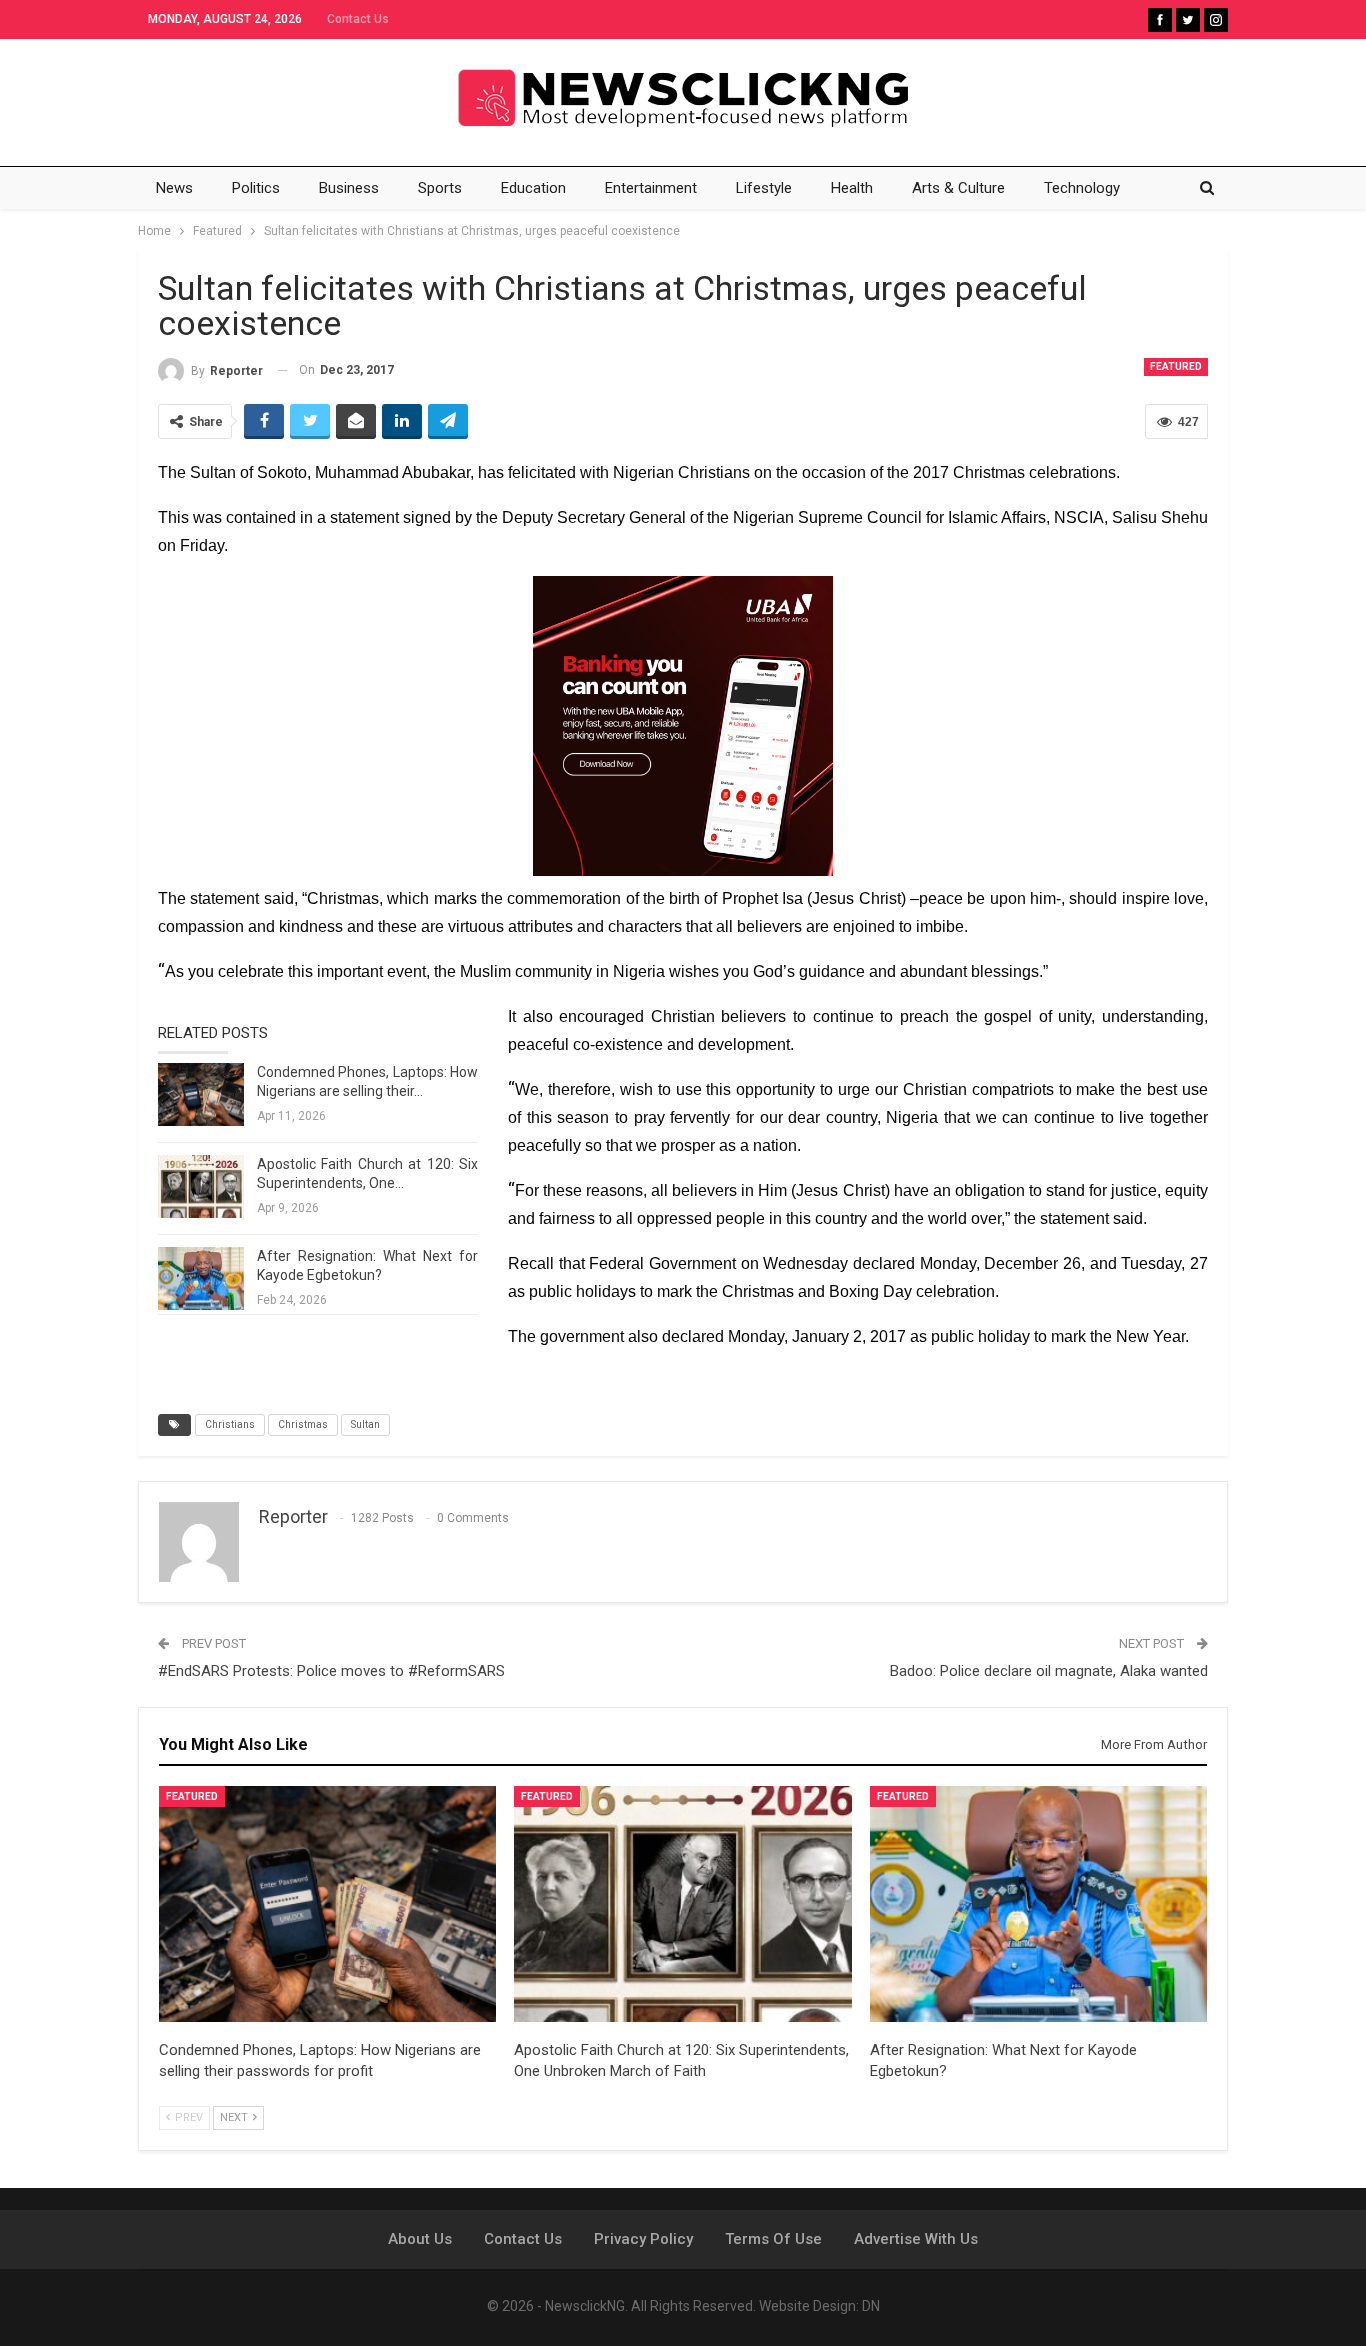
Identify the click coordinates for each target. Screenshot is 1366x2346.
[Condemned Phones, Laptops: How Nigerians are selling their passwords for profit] (201, 1095)
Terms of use (773, 2239)
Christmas (303, 1424)
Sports (440, 188)
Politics (256, 188)
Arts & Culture (958, 188)
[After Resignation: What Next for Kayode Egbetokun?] (201, 1279)
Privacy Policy (643, 2239)
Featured (1176, 366)
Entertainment (651, 188)
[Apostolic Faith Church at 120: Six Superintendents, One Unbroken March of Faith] (201, 1187)
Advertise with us (916, 2239)
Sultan (365, 1424)
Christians (230, 1424)
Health (852, 188)
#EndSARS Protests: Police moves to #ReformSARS (331, 1671)
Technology (1082, 188)
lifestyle (764, 188)
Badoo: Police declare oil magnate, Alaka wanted (1049, 1671)
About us (420, 2239)
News (174, 188)
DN (871, 2306)
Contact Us (358, 19)
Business (349, 188)
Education (533, 188)
